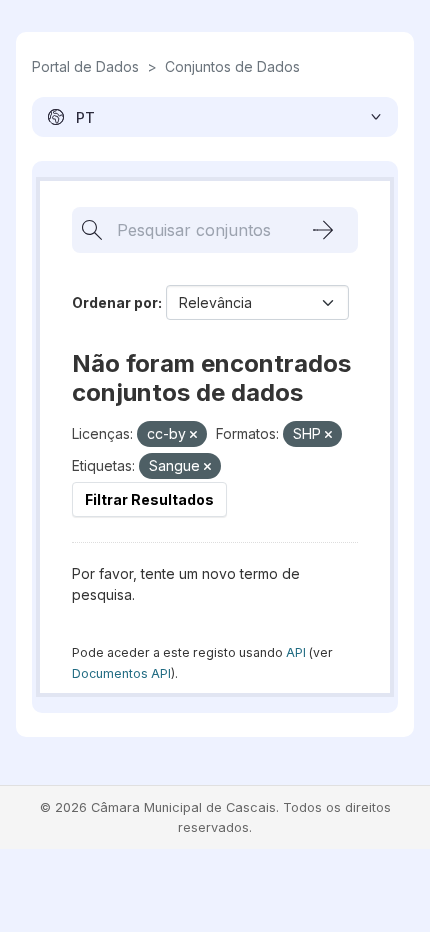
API (296, 652)
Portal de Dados (85, 66)
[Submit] (323, 230)
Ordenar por (115, 302)
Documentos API (121, 673)
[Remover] (193, 435)
